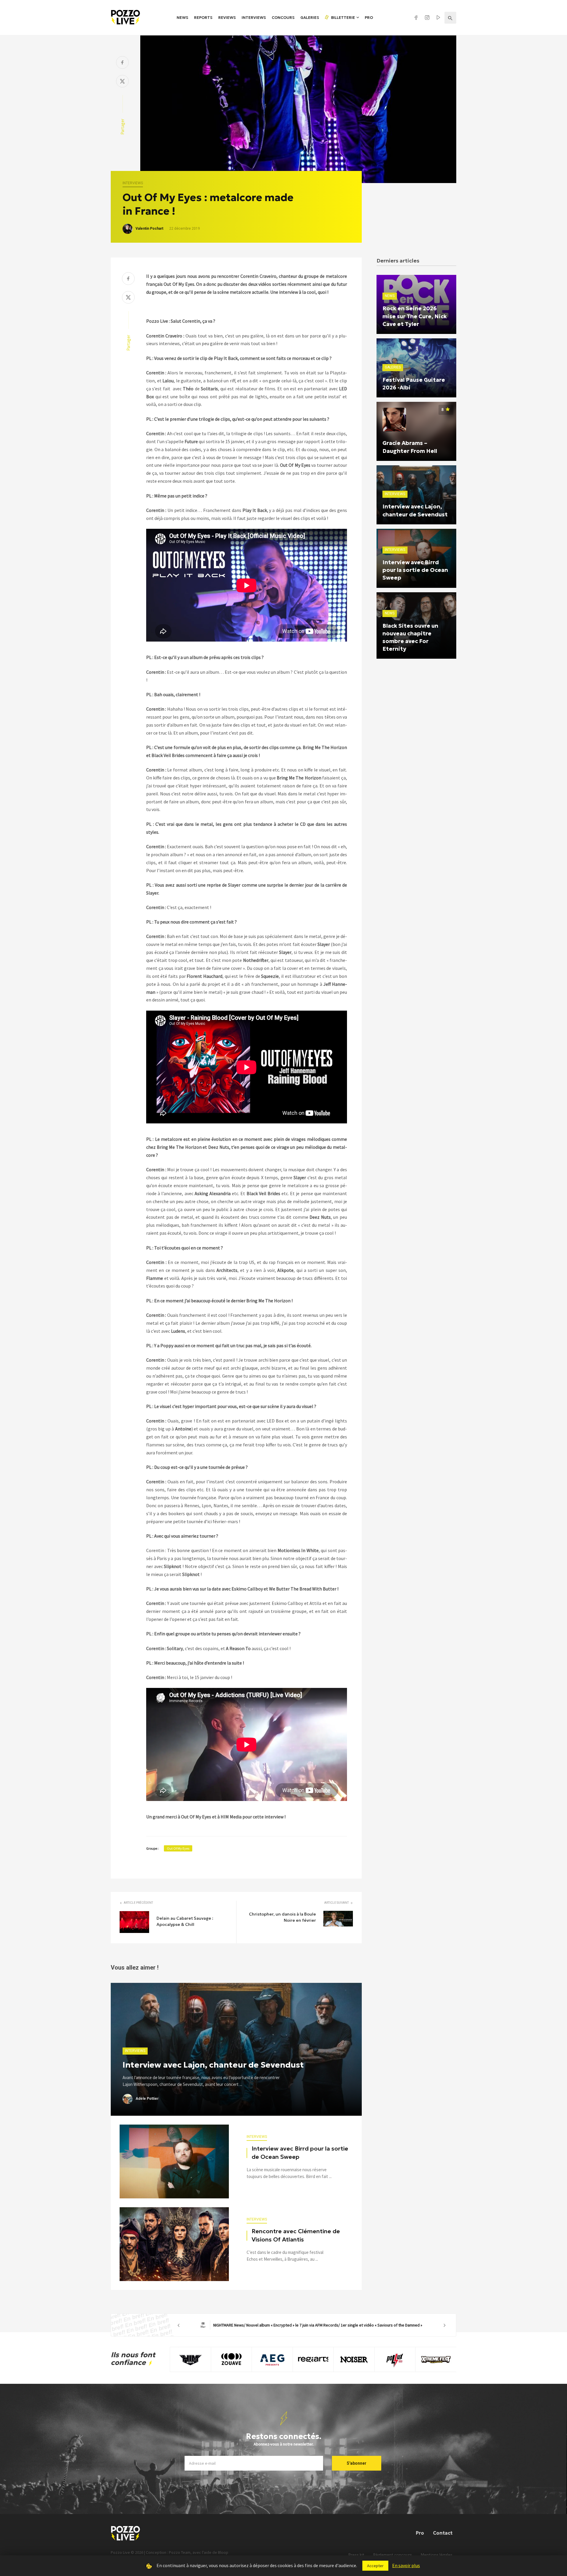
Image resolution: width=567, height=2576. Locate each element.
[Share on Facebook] (122, 63)
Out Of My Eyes (178, 1848)
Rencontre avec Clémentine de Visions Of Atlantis (296, 2235)
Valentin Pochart (149, 229)
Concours (283, 18)
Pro (369, 18)
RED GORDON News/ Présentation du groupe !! (312, 2325)
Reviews (227, 18)
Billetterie (343, 18)
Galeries (310, 18)
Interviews (254, 18)
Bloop (223, 2552)
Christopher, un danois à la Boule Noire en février (282, 1917)
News (182, 18)
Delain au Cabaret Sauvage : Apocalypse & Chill (185, 1921)
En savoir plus (406, 2565)
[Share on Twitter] (122, 82)
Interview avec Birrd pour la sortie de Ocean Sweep (300, 2153)
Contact (443, 2533)
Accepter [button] (375, 2566)
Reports (203, 18)
